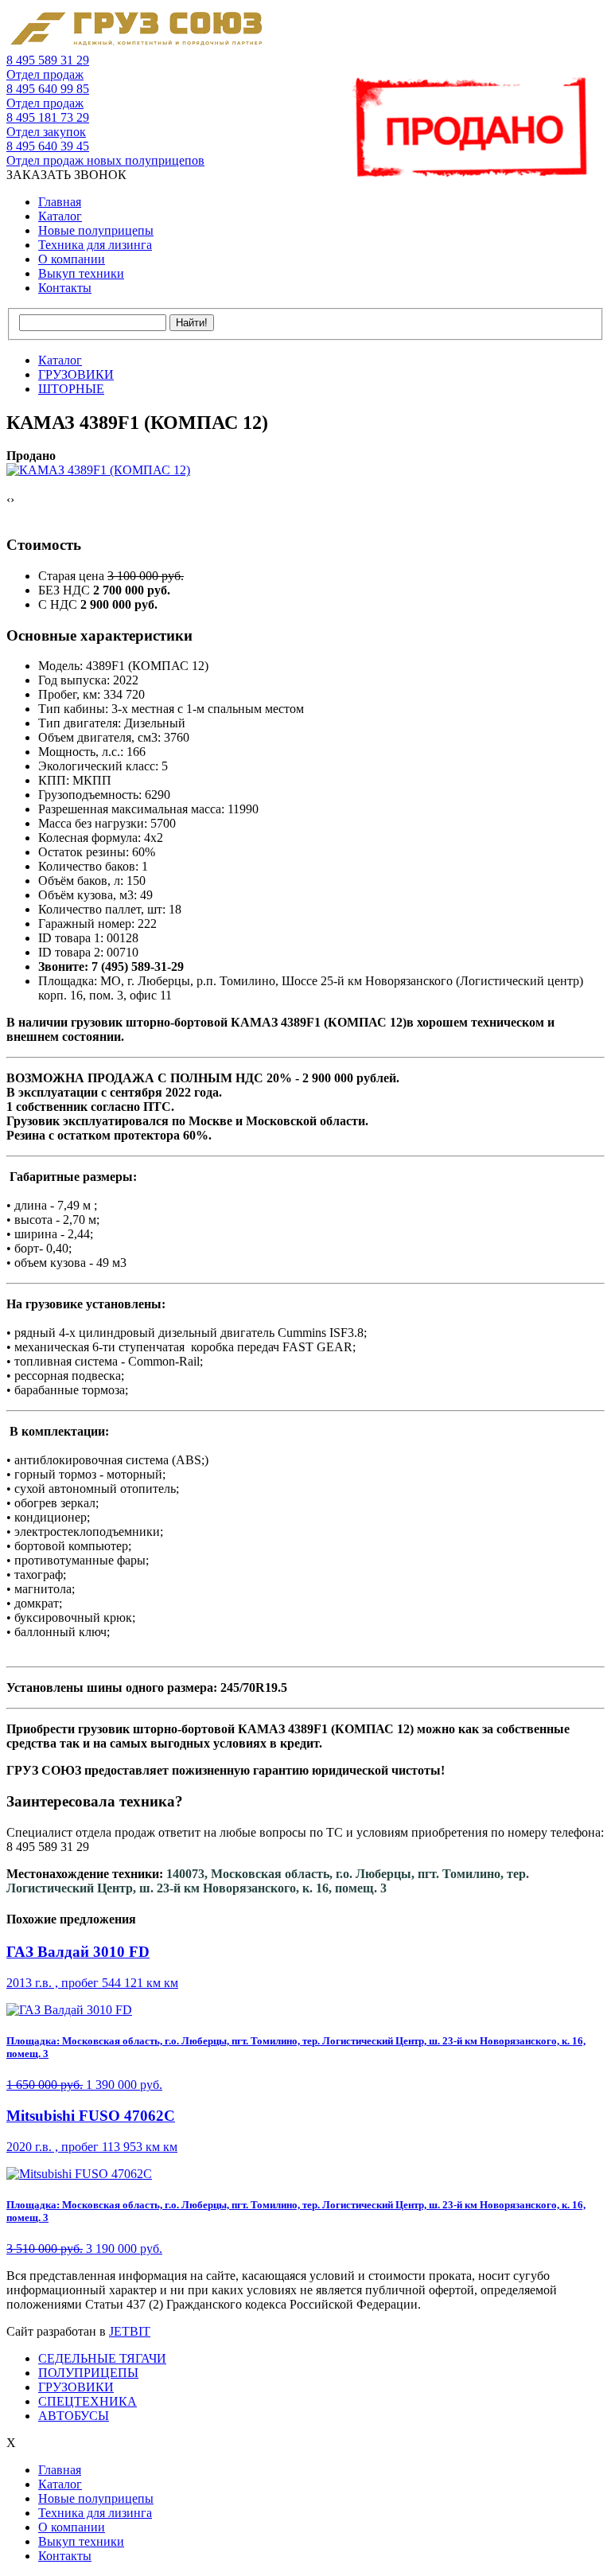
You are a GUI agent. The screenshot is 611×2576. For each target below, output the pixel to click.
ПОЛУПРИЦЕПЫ (88, 2373)
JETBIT (130, 2331)
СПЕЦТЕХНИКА (88, 2401)
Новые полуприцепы (96, 230)
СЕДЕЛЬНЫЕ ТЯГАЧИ (102, 2358)
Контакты (65, 288)
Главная (60, 202)
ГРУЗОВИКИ (76, 2387)
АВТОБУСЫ (74, 2416)
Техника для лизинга (95, 245)
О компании (72, 259)
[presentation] (8, 500)
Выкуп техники (81, 273)
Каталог (60, 216)
